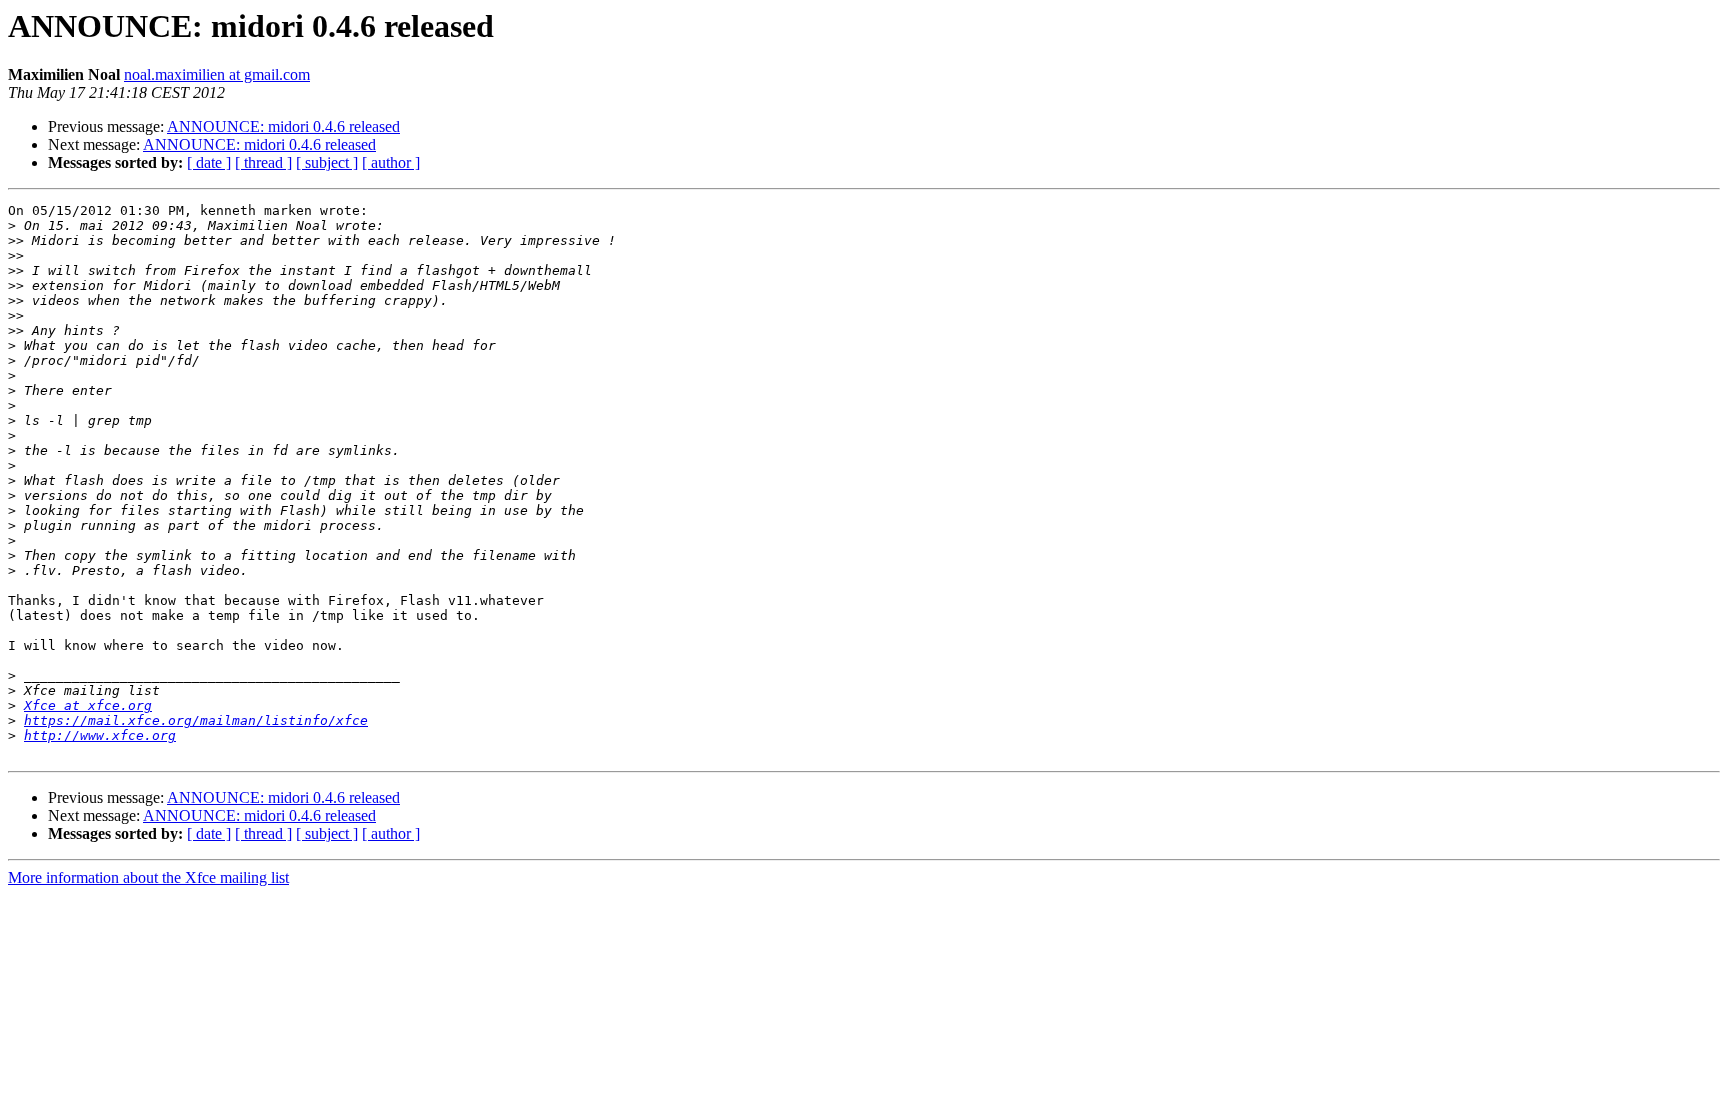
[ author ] (391, 162)
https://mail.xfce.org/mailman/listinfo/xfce (196, 720)
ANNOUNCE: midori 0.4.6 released (283, 126)
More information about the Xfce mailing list (148, 877)
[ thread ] (263, 162)
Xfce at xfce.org (88, 705)
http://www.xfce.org (100, 735)
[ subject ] (327, 162)
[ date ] (209, 162)
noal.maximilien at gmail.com (217, 74)
